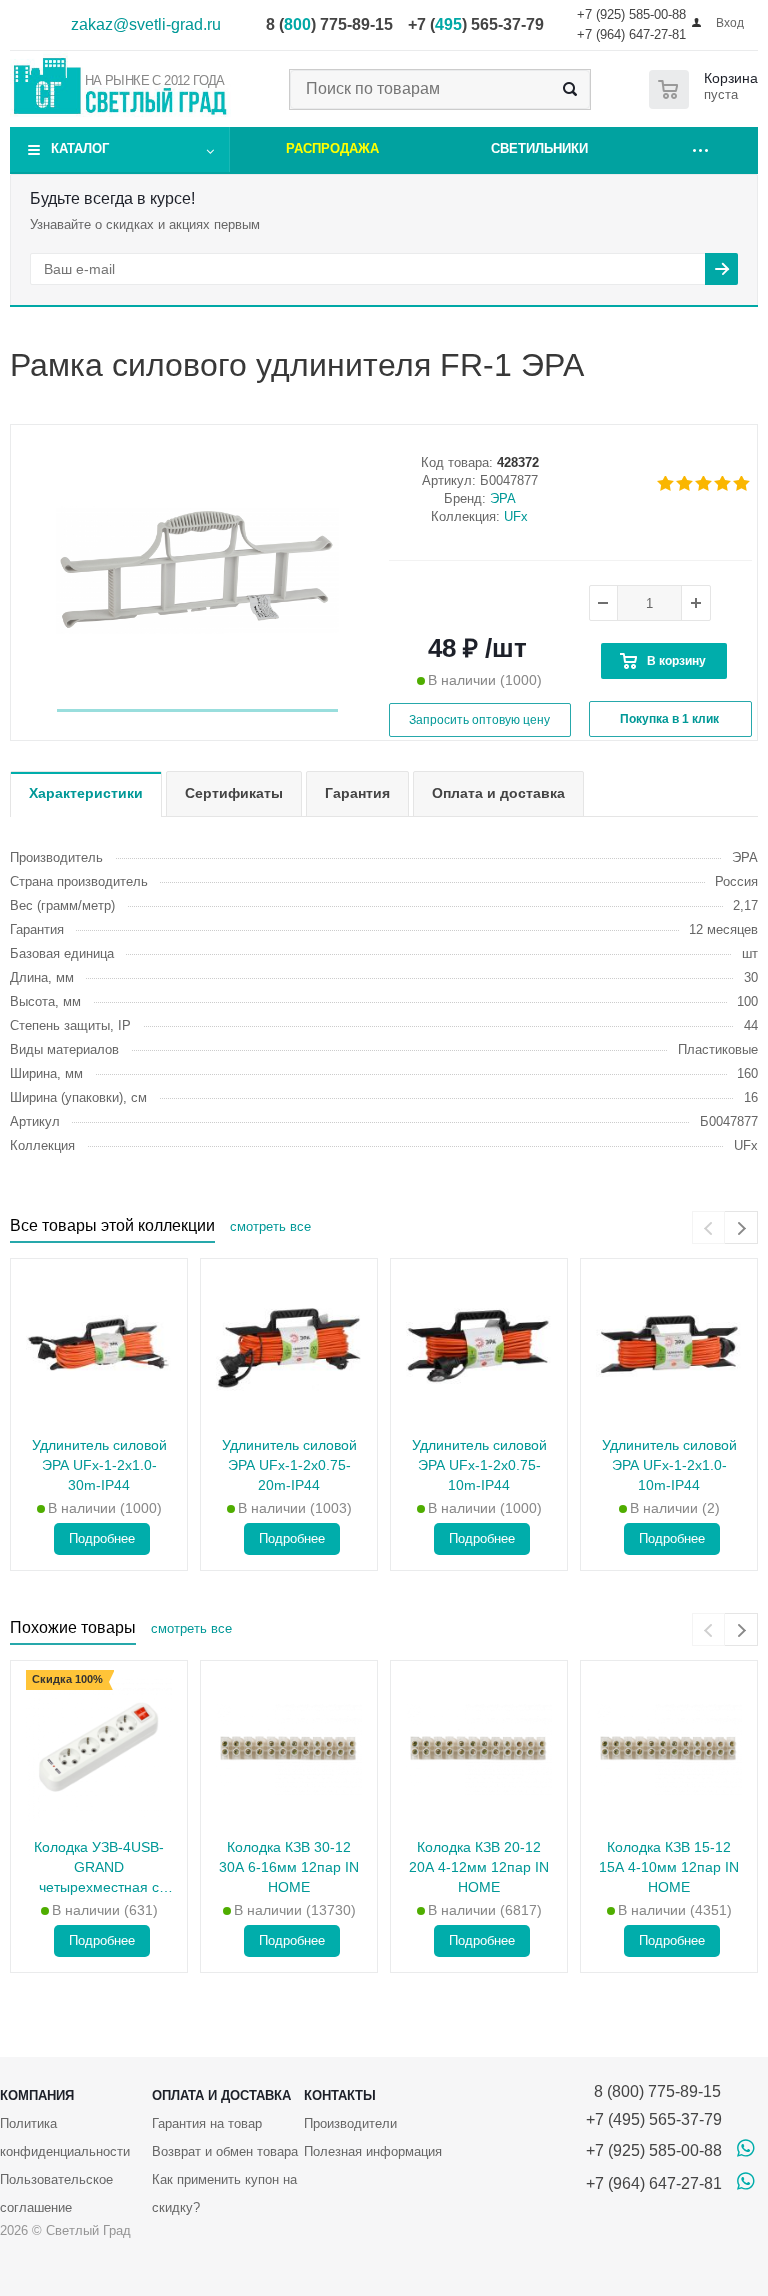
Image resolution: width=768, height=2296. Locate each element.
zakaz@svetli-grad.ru (146, 24)
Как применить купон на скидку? (224, 2193)
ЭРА (503, 498)
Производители (350, 2123)
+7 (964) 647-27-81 (631, 34)
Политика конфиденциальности (65, 2137)
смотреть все (270, 1226)
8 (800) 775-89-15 (653, 2091)
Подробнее (102, 1538)
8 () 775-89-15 (329, 24)
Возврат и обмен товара (225, 2151)
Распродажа (332, 148)
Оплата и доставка (221, 2095)
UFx (516, 516)
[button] (197, 710)
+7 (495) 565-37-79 (654, 2119)
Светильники (539, 148)
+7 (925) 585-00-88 (631, 14)
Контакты (340, 2095)
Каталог (80, 148)
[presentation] (708, 1227)
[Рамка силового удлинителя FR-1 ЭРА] (197, 570)
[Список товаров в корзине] (707, 89)
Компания (37, 2095)
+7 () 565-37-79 (476, 24)
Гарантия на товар (207, 2123)
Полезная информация (373, 2151)
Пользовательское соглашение (56, 2193)
